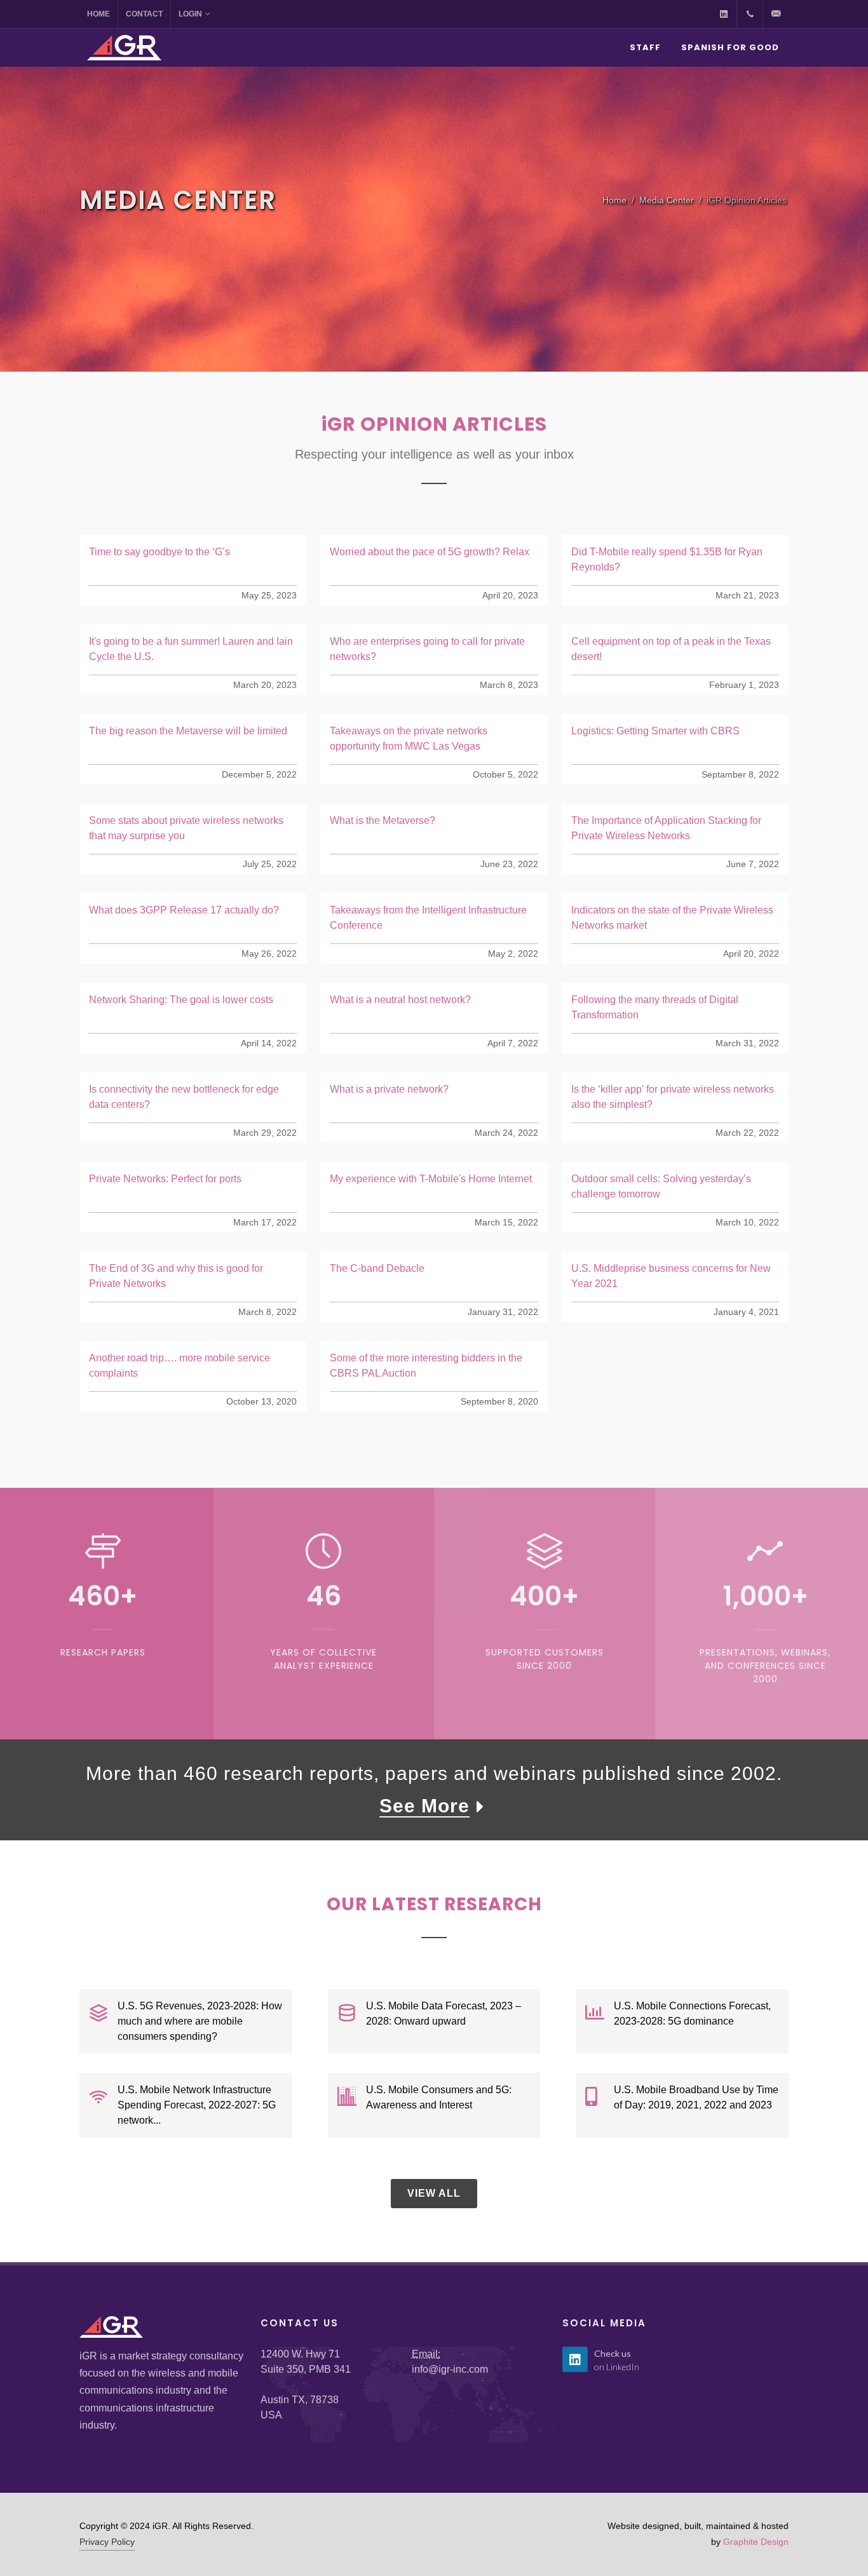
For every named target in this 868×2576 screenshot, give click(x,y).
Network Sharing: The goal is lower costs (181, 1000)
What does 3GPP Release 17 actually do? (184, 910)
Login (190, 14)
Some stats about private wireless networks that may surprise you (186, 828)
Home (98, 14)
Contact (144, 14)
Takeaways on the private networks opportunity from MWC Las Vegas (409, 738)
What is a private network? (389, 1089)
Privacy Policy (107, 2542)
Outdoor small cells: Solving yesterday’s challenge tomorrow (661, 1186)
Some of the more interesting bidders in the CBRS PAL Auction (426, 1366)
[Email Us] (776, 14)
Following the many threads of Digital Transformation (655, 1007)
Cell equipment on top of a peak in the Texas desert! (671, 649)
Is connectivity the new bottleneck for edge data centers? (184, 1097)
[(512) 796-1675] (750, 14)
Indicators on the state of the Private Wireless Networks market (672, 918)
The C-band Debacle (377, 1268)
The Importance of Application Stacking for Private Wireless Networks (666, 828)
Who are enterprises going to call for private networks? (427, 649)
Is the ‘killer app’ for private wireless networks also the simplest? (673, 1097)
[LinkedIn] (724, 14)
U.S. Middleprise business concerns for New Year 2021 (671, 1276)
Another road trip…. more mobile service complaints (180, 1366)
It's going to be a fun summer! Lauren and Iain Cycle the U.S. (191, 649)
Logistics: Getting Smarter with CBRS (655, 731)
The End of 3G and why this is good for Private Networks (176, 1276)
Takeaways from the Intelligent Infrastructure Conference (428, 918)
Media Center (667, 200)
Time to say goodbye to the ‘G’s (159, 552)
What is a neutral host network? (400, 1000)
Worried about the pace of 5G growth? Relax (430, 552)
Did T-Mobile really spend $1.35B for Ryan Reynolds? (667, 559)
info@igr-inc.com (450, 2369)
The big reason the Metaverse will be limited (188, 731)
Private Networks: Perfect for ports (165, 1179)
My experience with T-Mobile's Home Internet (431, 1179)
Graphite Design (756, 2542)
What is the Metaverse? (383, 820)
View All (434, 2193)
